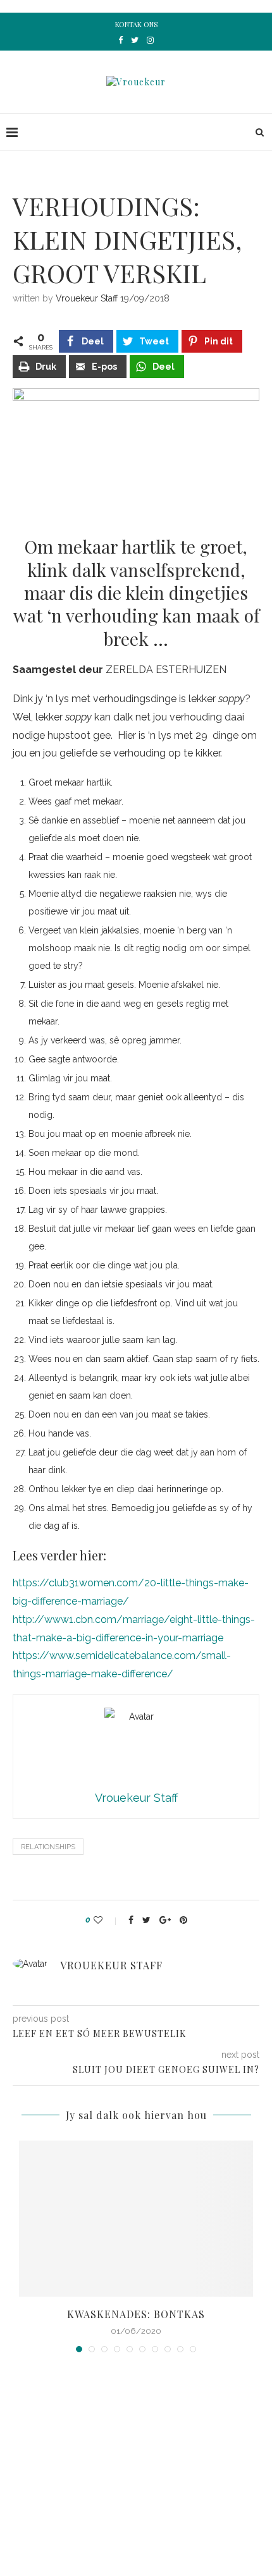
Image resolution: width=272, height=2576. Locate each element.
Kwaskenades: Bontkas (136, 2314)
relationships (48, 1847)
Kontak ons (136, 24)
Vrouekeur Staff (87, 298)
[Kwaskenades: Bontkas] (136, 2219)
